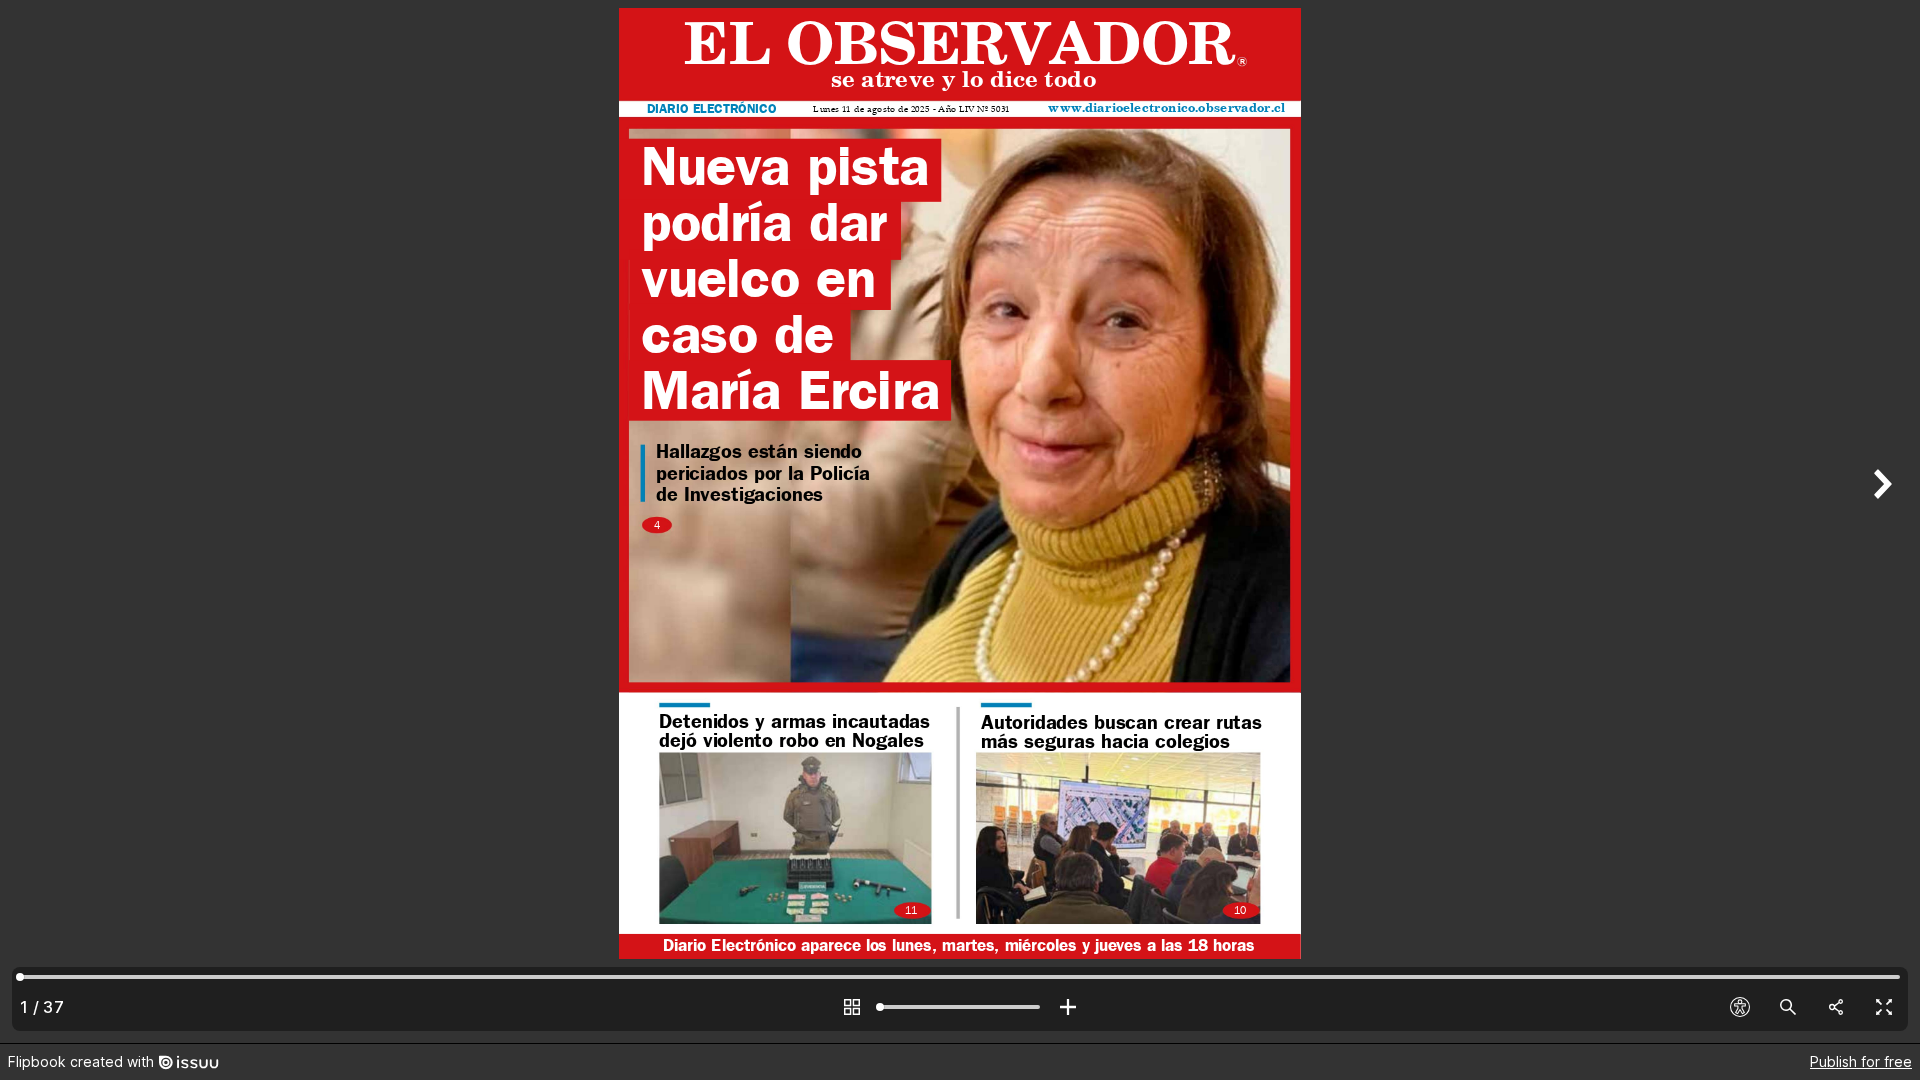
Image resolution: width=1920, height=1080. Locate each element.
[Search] (1788, 1007)
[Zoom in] (1068, 1007)
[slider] (960, 1007)
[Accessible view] (1740, 1007)
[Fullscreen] (1884, 1007)
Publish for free (1861, 1061)
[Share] (1836, 1007)
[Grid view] (852, 1007)
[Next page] (1880, 521)
